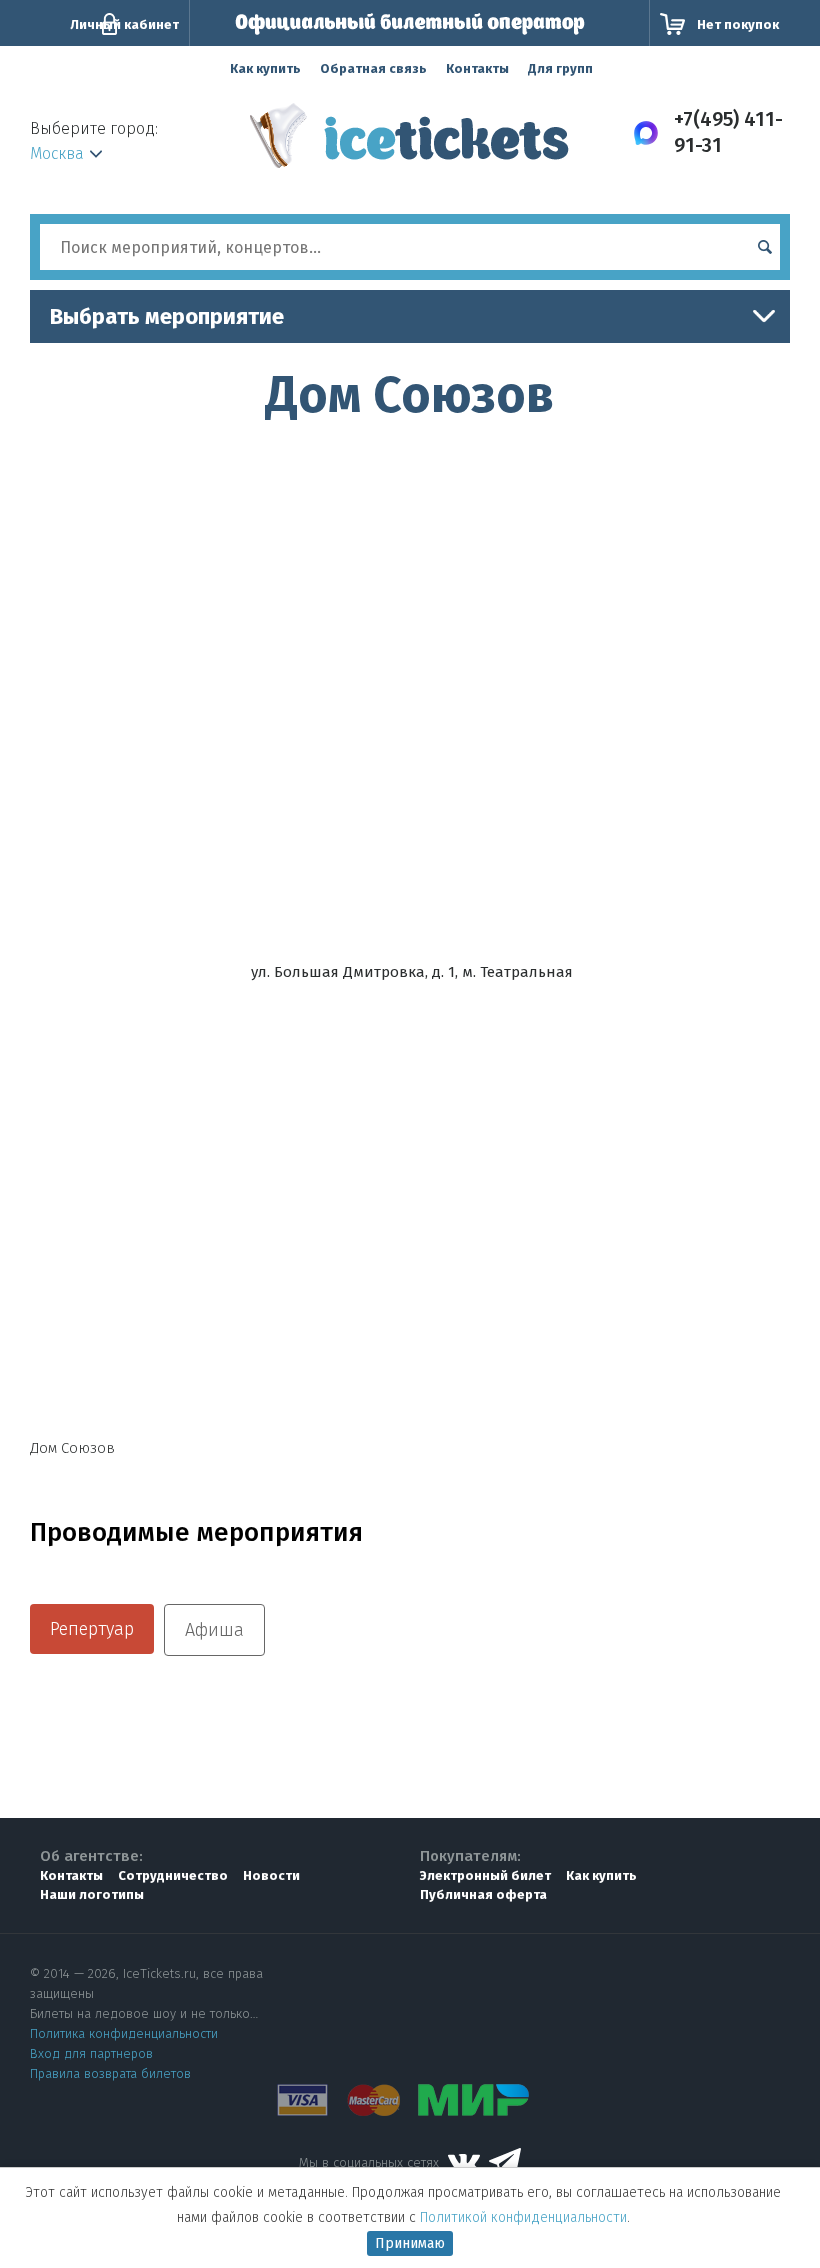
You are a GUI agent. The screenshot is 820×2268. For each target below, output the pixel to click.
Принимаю (410, 2243)
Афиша (214, 1630)
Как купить (265, 68)
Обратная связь (373, 68)
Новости (271, 1875)
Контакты (477, 68)
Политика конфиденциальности (124, 2033)
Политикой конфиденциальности (523, 2217)
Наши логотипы (92, 1894)
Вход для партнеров (91, 2053)
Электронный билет (485, 1875)
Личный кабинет (124, 24)
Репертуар (92, 1629)
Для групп (560, 68)
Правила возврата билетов (110, 2073)
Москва (57, 153)
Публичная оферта (483, 1894)
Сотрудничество (173, 1875)
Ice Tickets (409, 143)
